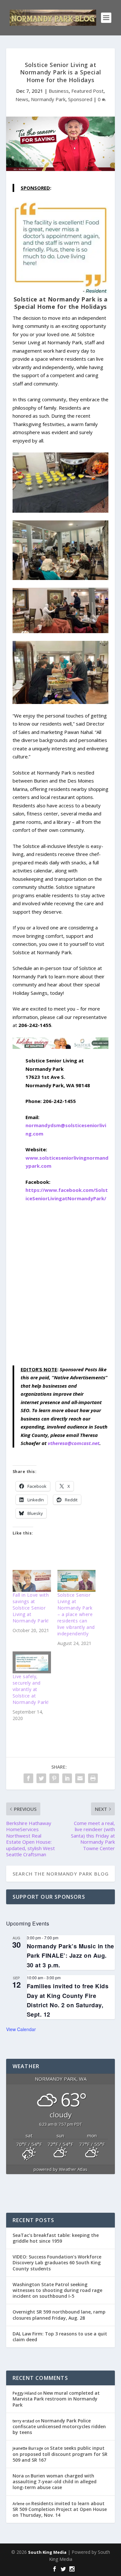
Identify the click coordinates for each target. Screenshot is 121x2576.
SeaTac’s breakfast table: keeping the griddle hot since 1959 (56, 2238)
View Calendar (21, 2029)
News (22, 99)
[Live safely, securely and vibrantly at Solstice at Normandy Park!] (32, 1662)
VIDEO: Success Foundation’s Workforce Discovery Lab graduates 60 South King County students (57, 2262)
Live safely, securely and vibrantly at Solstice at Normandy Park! (31, 1689)
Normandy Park (48, 99)
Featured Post (87, 91)
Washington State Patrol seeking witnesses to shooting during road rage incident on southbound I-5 (57, 2290)
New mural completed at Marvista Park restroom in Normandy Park (56, 2399)
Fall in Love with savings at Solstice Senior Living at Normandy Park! (31, 1608)
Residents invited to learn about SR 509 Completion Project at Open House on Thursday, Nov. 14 (60, 2509)
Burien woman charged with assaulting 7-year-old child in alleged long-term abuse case (55, 2481)
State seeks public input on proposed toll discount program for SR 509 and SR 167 (60, 2454)
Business (59, 91)
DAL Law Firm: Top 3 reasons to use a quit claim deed (60, 2337)
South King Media (47, 2552)
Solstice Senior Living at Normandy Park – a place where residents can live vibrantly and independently (76, 1614)
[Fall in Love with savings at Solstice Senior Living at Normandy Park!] (32, 1581)
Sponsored (80, 99)
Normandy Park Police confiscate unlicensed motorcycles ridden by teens (59, 2426)
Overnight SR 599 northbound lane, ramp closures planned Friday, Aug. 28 (59, 2315)
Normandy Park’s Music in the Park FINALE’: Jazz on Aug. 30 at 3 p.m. (71, 1955)
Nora (18, 2476)
